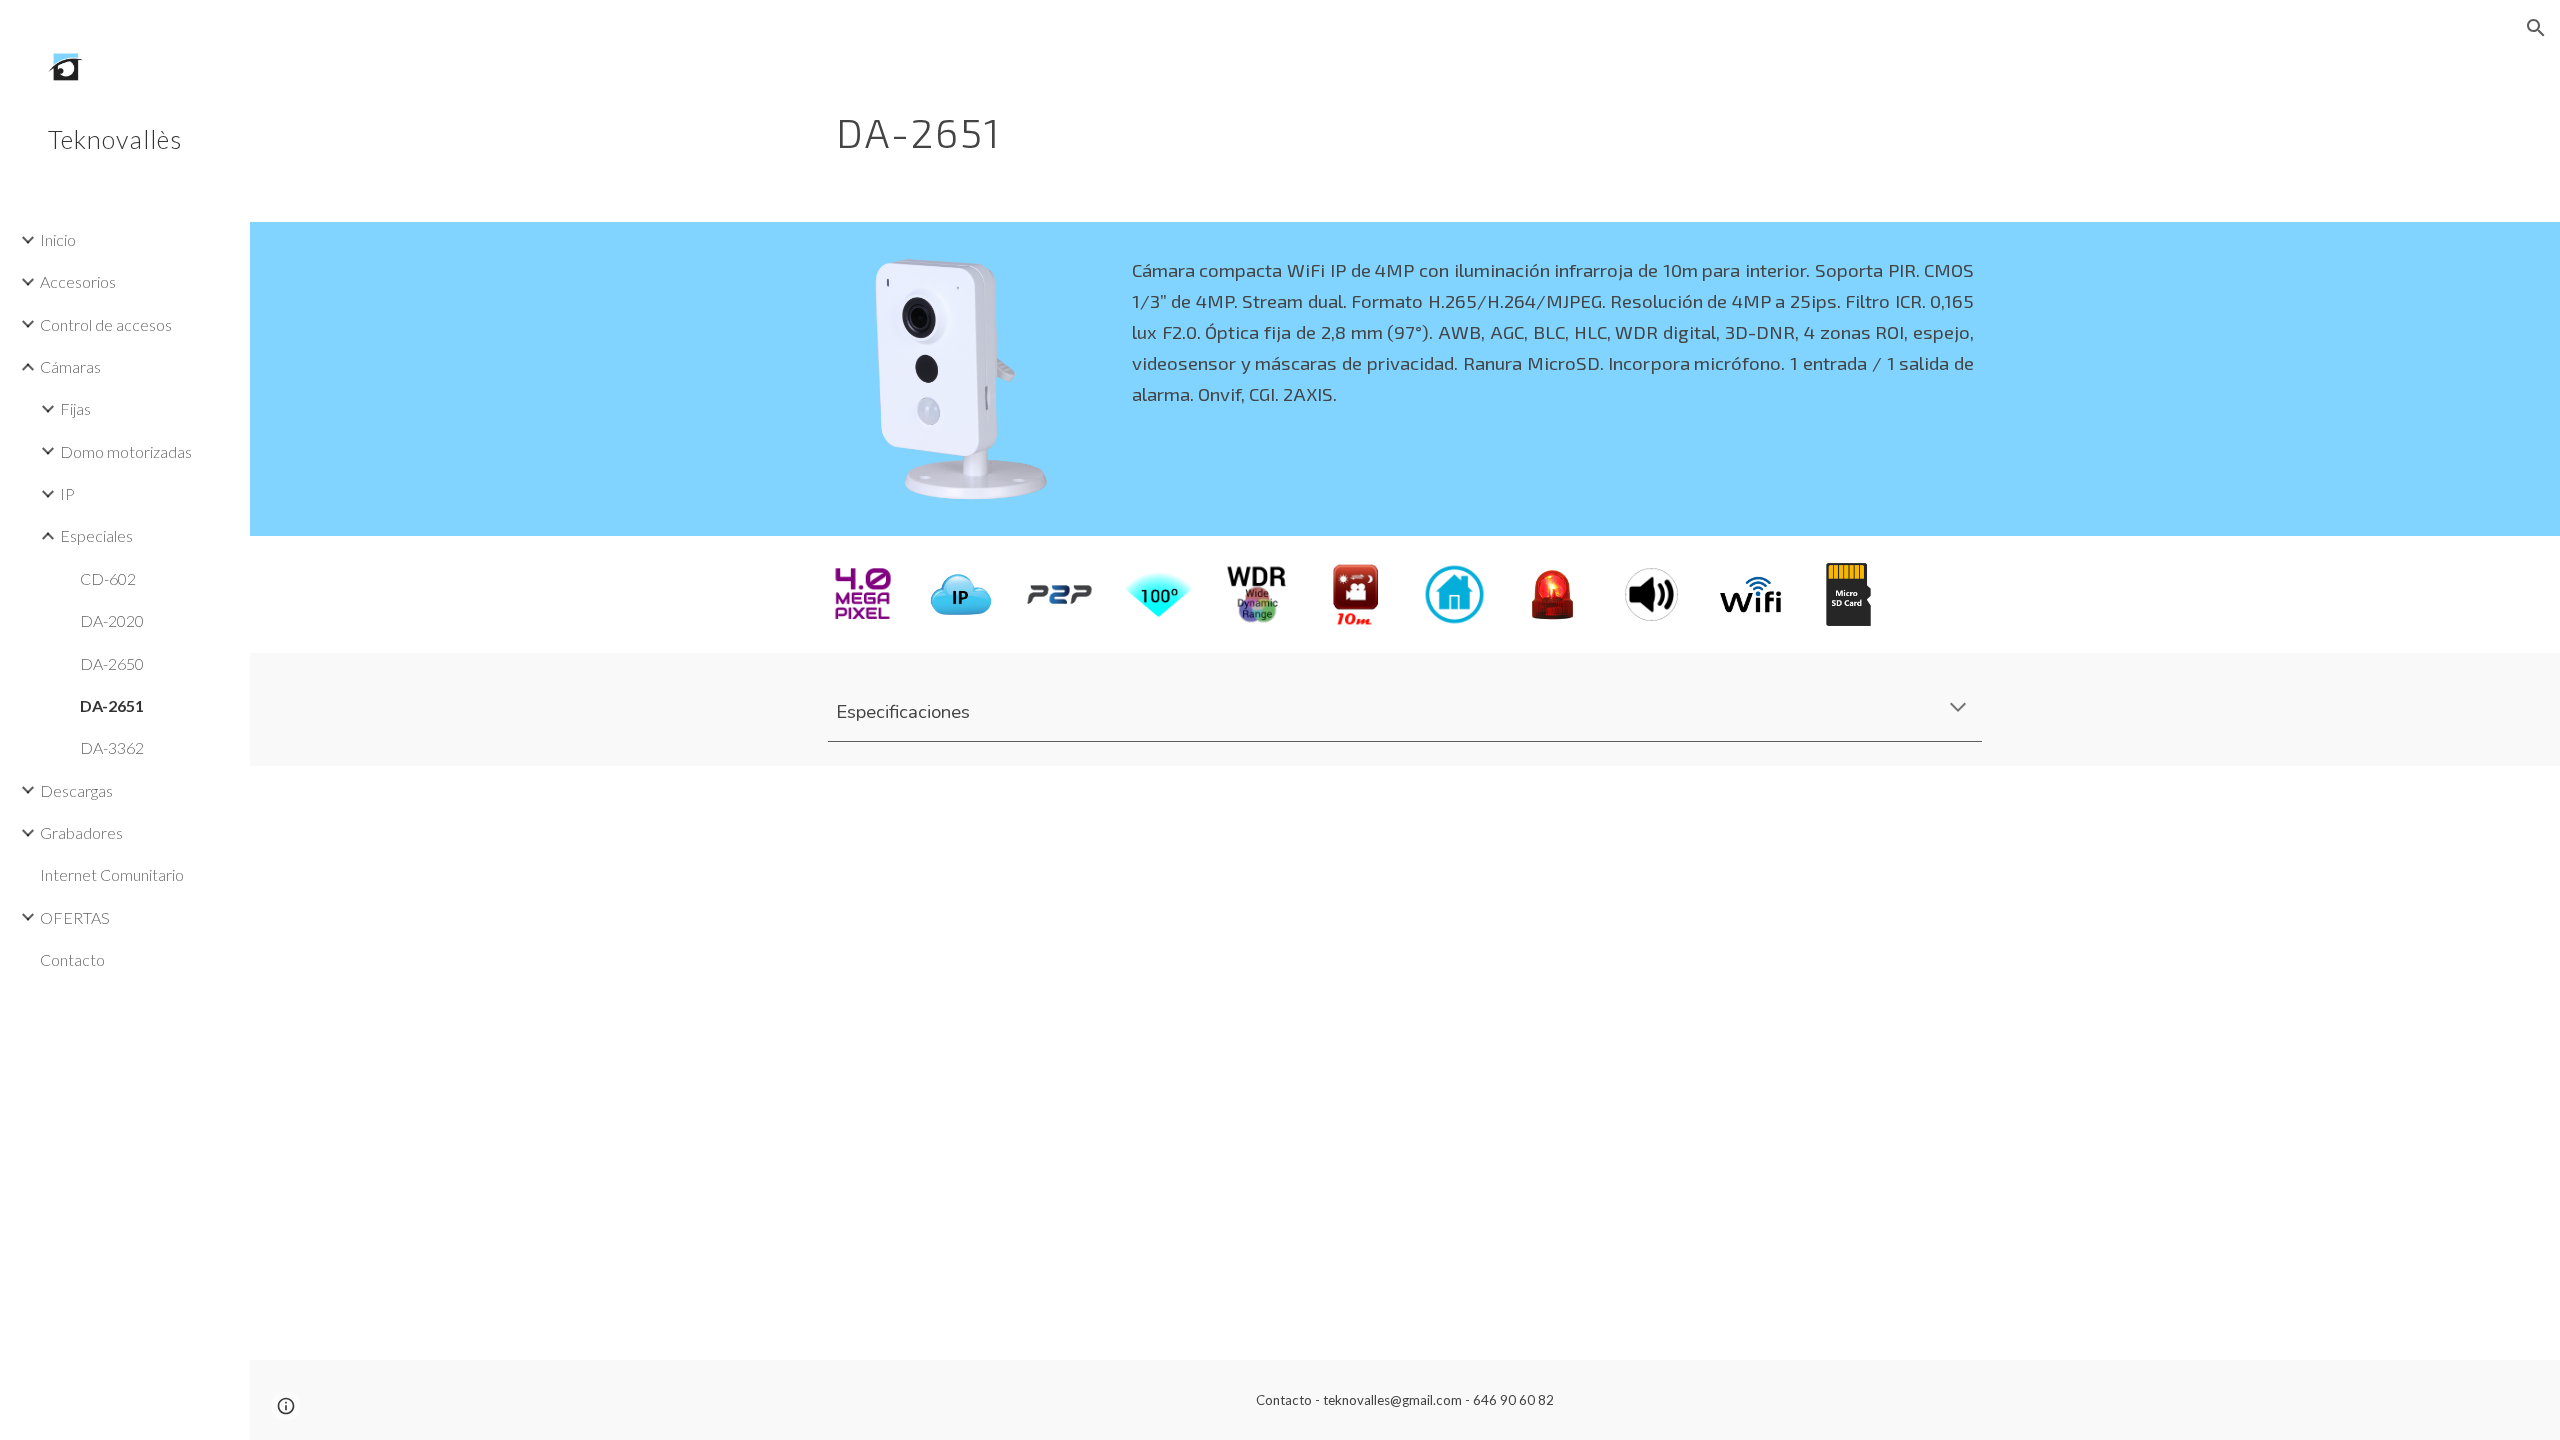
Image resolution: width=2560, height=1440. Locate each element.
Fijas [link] (75, 408)
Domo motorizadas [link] (126, 451)
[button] (2536, 28)
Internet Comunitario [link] (112, 874)
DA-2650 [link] (112, 663)
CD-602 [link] (108, 578)
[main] (1306, 125)
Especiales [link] (96, 535)
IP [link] (67, 493)
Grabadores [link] (81, 832)
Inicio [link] (58, 239)
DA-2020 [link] (112, 620)
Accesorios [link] (78, 281)
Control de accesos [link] (106, 324)
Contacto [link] (72, 959)
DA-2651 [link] (112, 705)
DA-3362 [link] (112, 747)
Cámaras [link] (70, 366)
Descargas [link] (76, 790)
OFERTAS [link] (75, 917)
